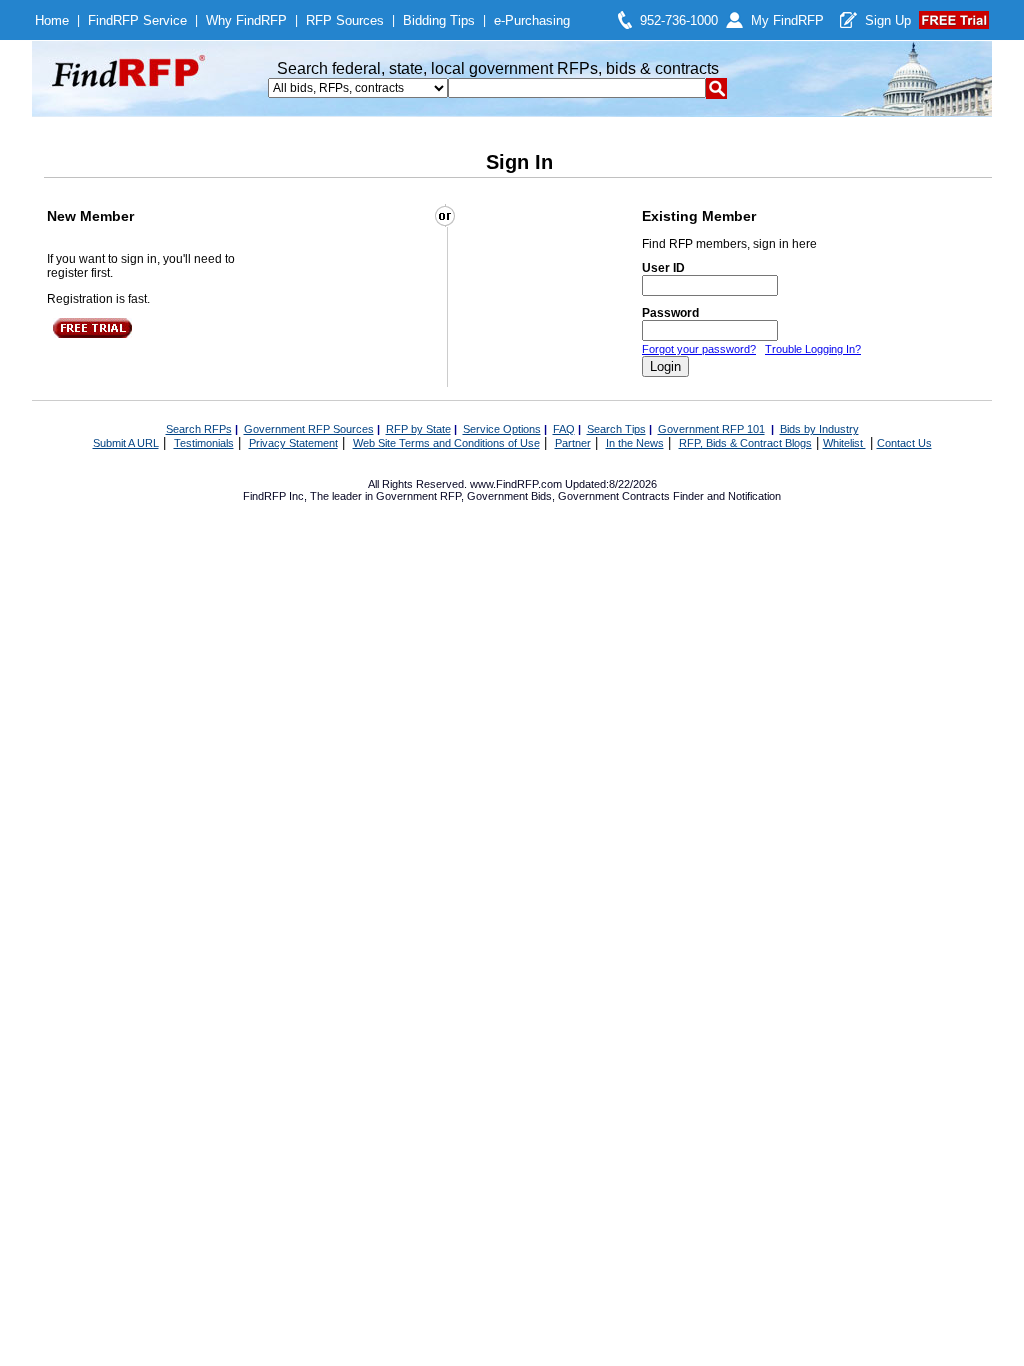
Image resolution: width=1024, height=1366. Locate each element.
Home (52, 20)
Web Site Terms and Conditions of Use (446, 443)
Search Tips (616, 429)
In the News (635, 443)
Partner (573, 443)
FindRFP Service (137, 20)
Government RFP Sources (309, 429)
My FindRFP (787, 20)
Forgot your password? (699, 349)
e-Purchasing (532, 20)
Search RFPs (199, 429)
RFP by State (418, 429)
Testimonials (204, 443)
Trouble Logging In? (813, 349)
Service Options (502, 429)
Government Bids (509, 496)
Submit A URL (126, 443)
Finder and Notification (727, 496)
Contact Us (904, 443)
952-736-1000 (679, 20)
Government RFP (418, 496)
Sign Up (888, 20)
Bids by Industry (819, 429)
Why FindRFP (246, 20)
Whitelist (844, 443)
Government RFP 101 (711, 429)
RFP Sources (345, 20)
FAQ (564, 429)
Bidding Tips (439, 20)
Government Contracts (614, 496)
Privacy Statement (293, 443)
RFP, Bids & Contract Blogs (745, 443)
